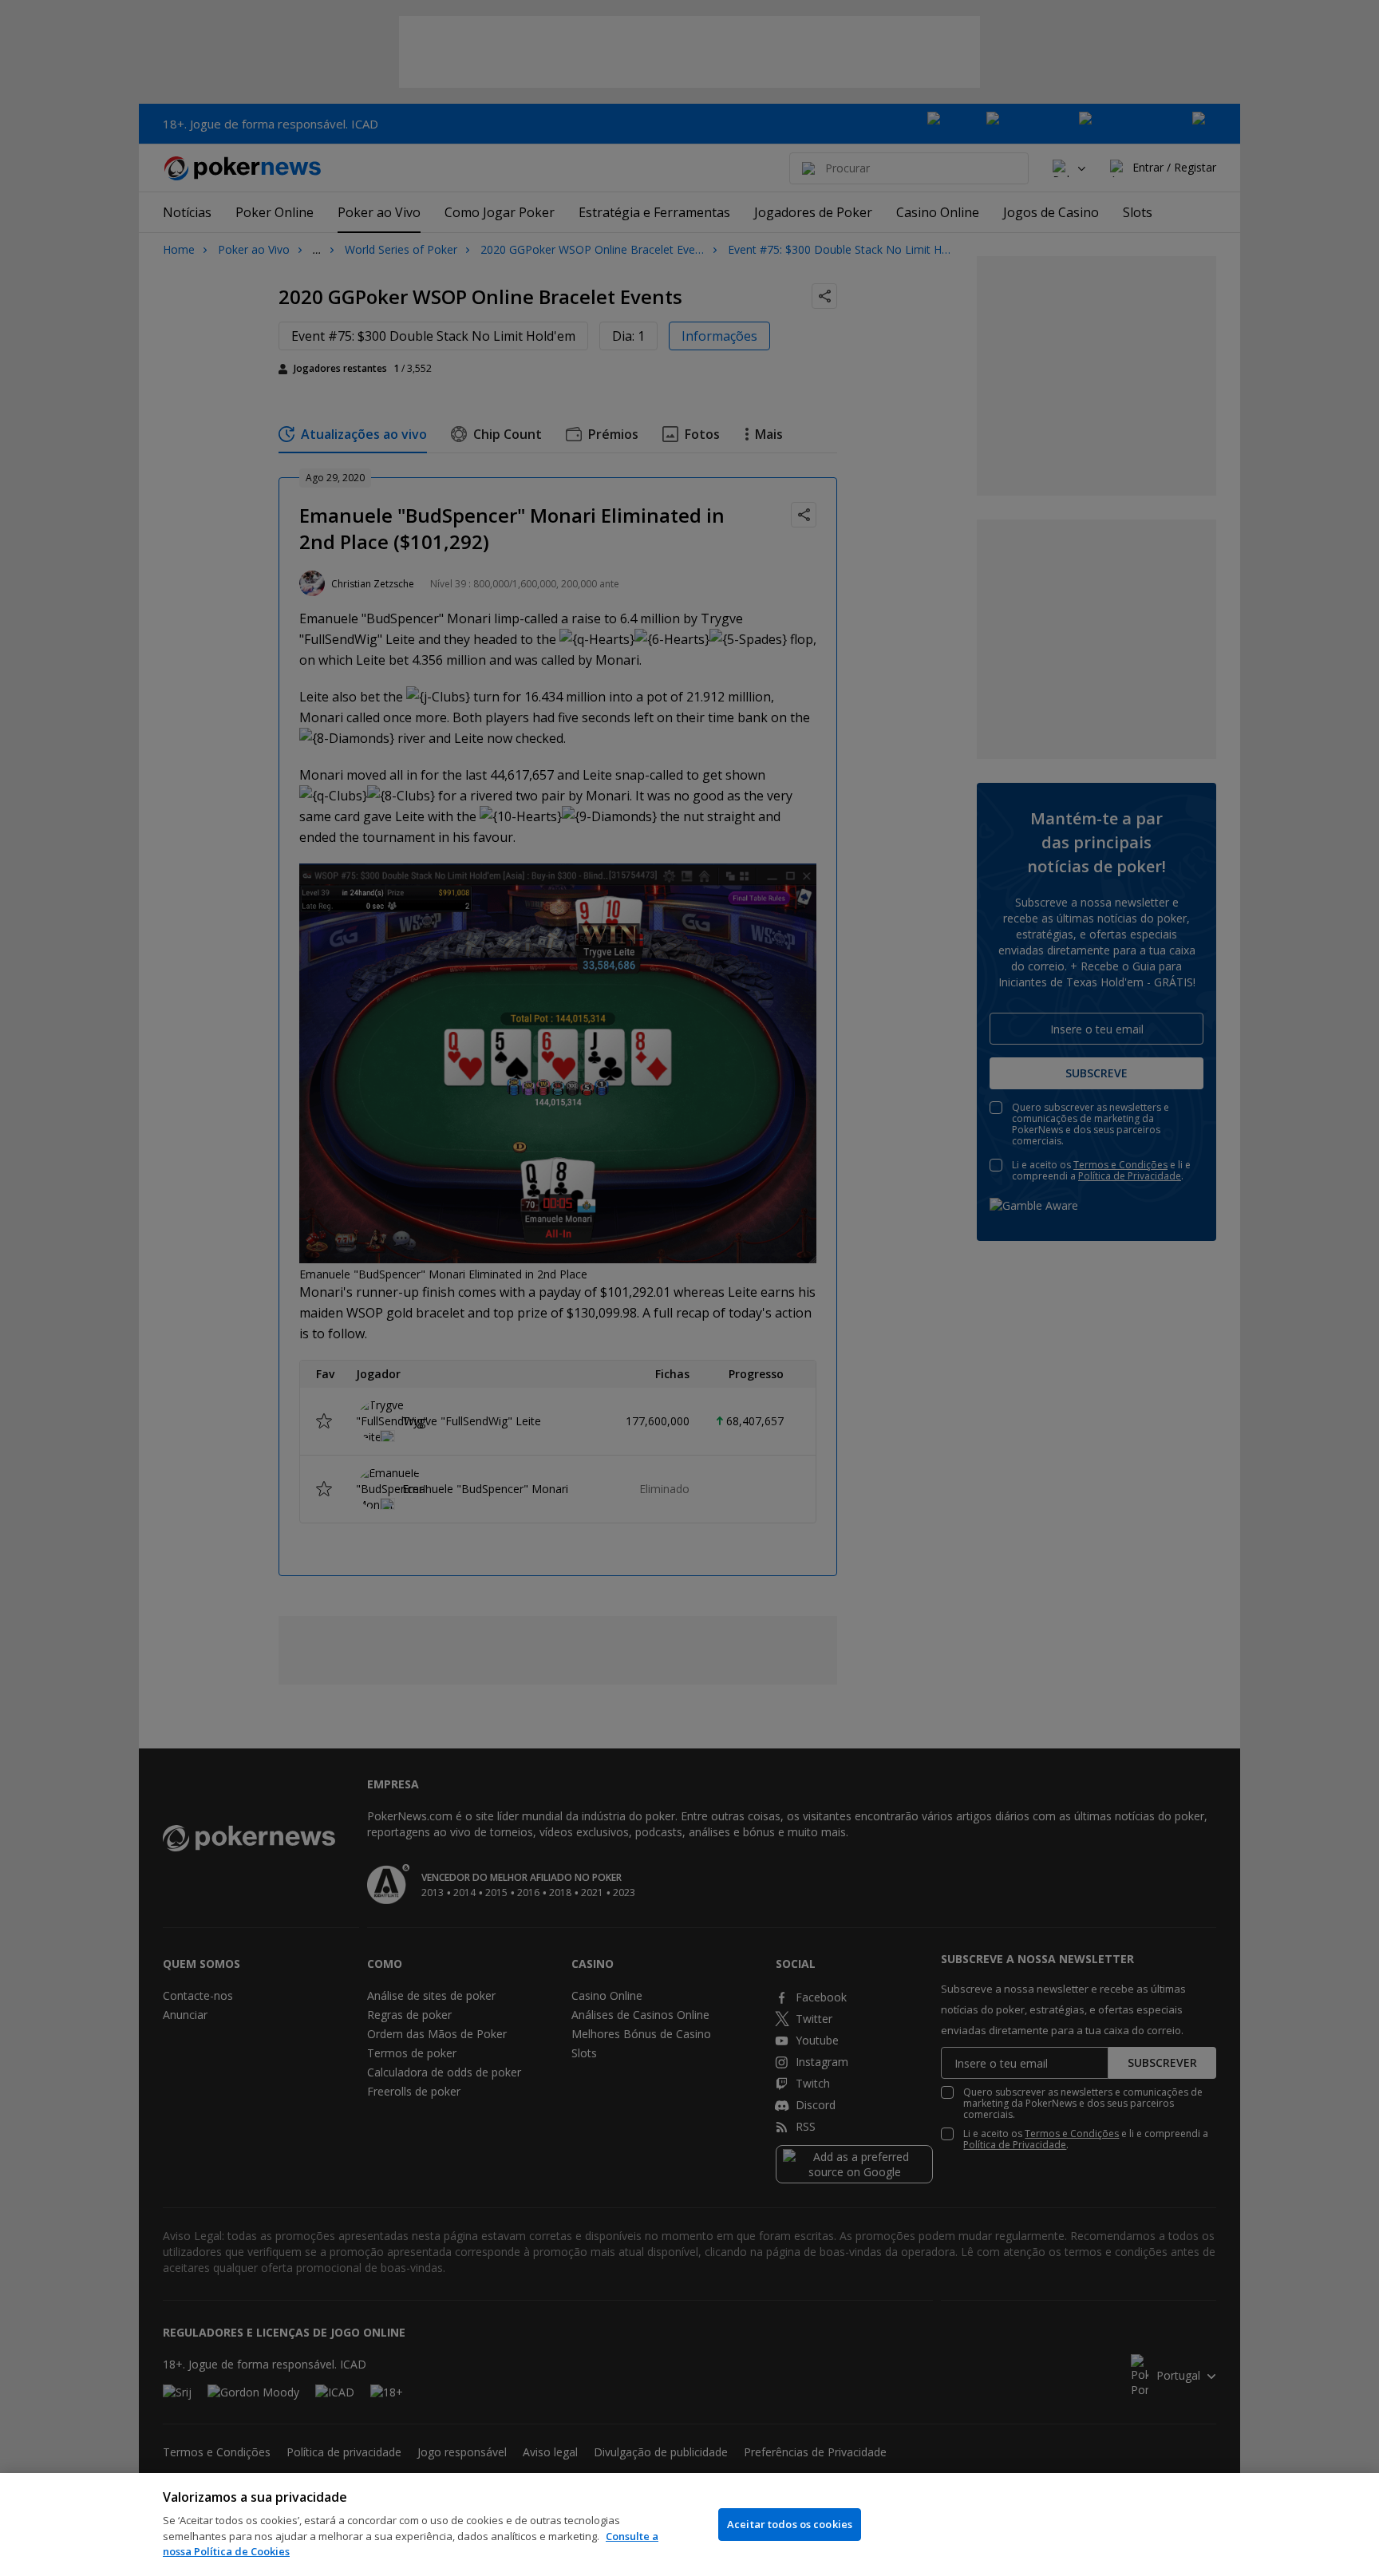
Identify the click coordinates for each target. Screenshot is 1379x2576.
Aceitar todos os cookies (790, 2524)
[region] (689, 2525)
